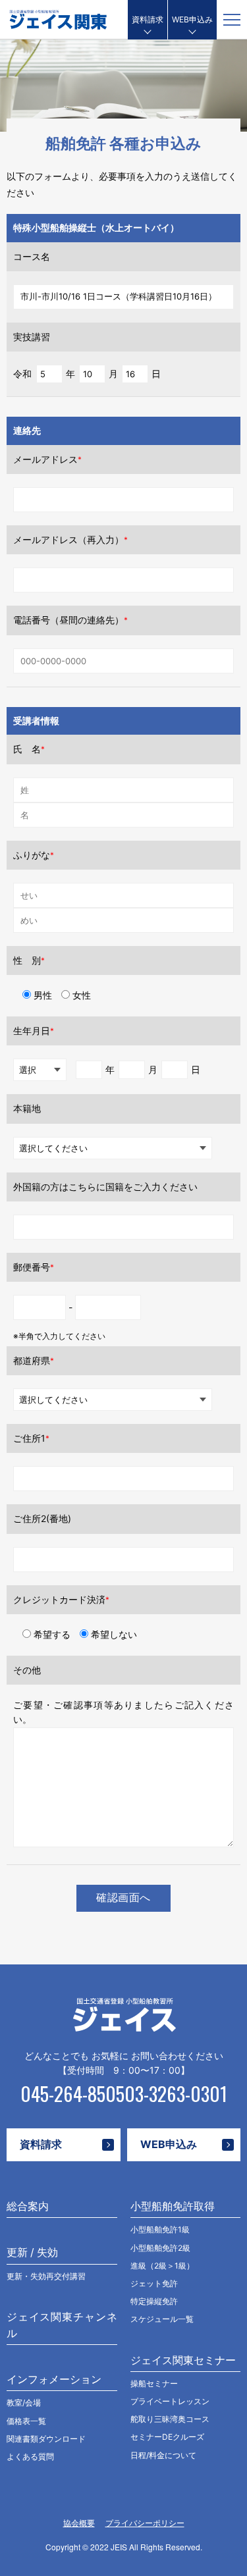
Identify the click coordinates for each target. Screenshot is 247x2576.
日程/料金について (163, 2455)
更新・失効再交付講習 (46, 2276)
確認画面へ (123, 1898)
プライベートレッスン (170, 2401)
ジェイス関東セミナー (183, 2360)
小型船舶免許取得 (173, 2206)
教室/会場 (24, 2403)
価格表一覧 (26, 2421)
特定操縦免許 (154, 2301)
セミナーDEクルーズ (167, 2437)
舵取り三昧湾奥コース (170, 2419)
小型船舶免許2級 (160, 2248)
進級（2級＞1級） (162, 2266)
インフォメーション (54, 2379)
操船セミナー (154, 2383)
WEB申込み (192, 19)
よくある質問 (30, 2457)
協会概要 (79, 2523)
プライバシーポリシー (145, 2523)
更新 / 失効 (32, 2252)
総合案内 (28, 2206)
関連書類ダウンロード (46, 2439)
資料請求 (148, 19)
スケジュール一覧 (162, 2319)
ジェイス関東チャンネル (62, 2325)
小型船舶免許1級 (160, 2229)
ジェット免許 (154, 2283)
